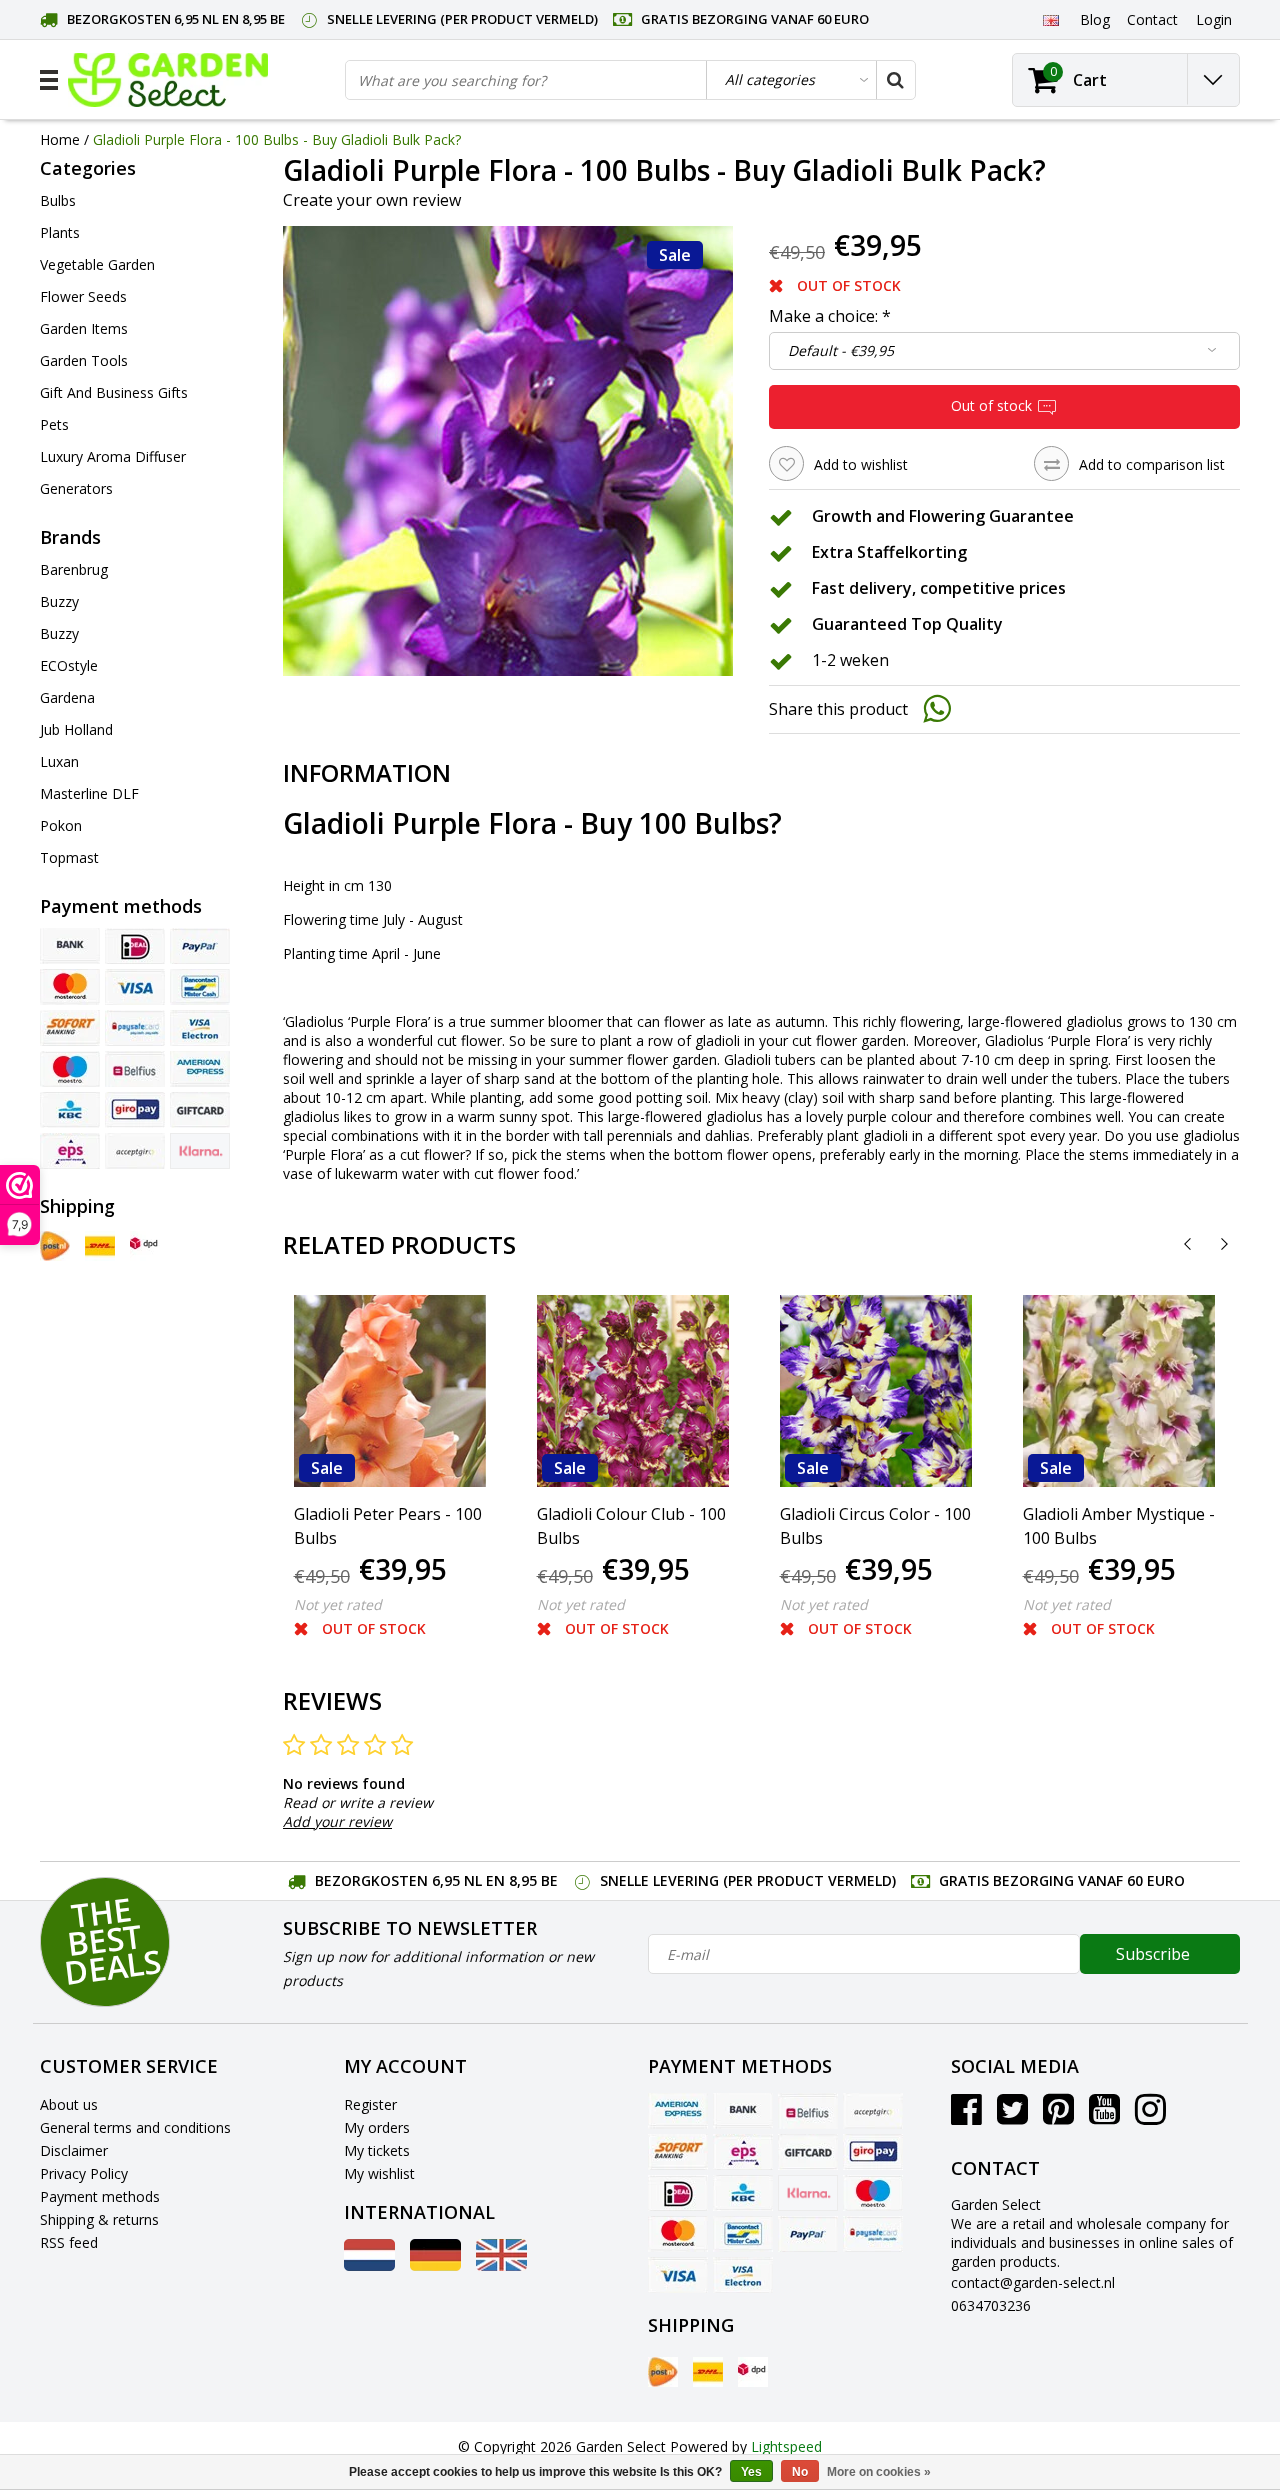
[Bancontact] (200, 987)
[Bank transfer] (70, 946)
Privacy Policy (84, 2173)
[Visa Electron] (200, 1028)
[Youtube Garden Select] (1104, 2116)
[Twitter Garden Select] (1012, 2116)
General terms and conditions (135, 2127)
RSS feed (69, 2242)
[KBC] (70, 1110)
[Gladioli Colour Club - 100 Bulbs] (633, 1391)
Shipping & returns (99, 2219)
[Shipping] (55, 1246)
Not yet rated (338, 1604)
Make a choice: (830, 316)
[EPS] (70, 1151)
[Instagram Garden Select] (1150, 2116)
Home (60, 139)
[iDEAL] (135, 946)
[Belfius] (135, 1069)
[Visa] (135, 987)
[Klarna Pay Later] (200, 1151)
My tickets (377, 2150)
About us (69, 2104)
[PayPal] (200, 946)
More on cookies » (879, 2472)
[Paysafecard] (135, 1028)
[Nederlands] (369, 2265)
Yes (751, 2472)
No (800, 2472)
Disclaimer (74, 2150)
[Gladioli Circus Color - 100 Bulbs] (876, 1391)
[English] (1050, 19)
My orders (377, 2127)
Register (370, 2104)
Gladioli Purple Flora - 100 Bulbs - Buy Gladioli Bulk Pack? (277, 139)
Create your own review (372, 200)
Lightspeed (786, 2446)
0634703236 (991, 2305)
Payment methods (100, 2196)
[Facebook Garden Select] (966, 2116)
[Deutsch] (435, 2265)
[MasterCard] (70, 987)
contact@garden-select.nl (1033, 2282)
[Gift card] (200, 1110)
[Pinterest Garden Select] (1058, 2116)
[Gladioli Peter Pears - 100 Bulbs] (390, 1391)
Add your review (337, 1821)
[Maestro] (70, 1069)
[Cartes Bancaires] (135, 1151)
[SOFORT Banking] (70, 1028)
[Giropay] (135, 1110)
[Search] (895, 80)
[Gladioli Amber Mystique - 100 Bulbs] (1119, 1391)
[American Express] (200, 1069)
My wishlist (379, 2173)
